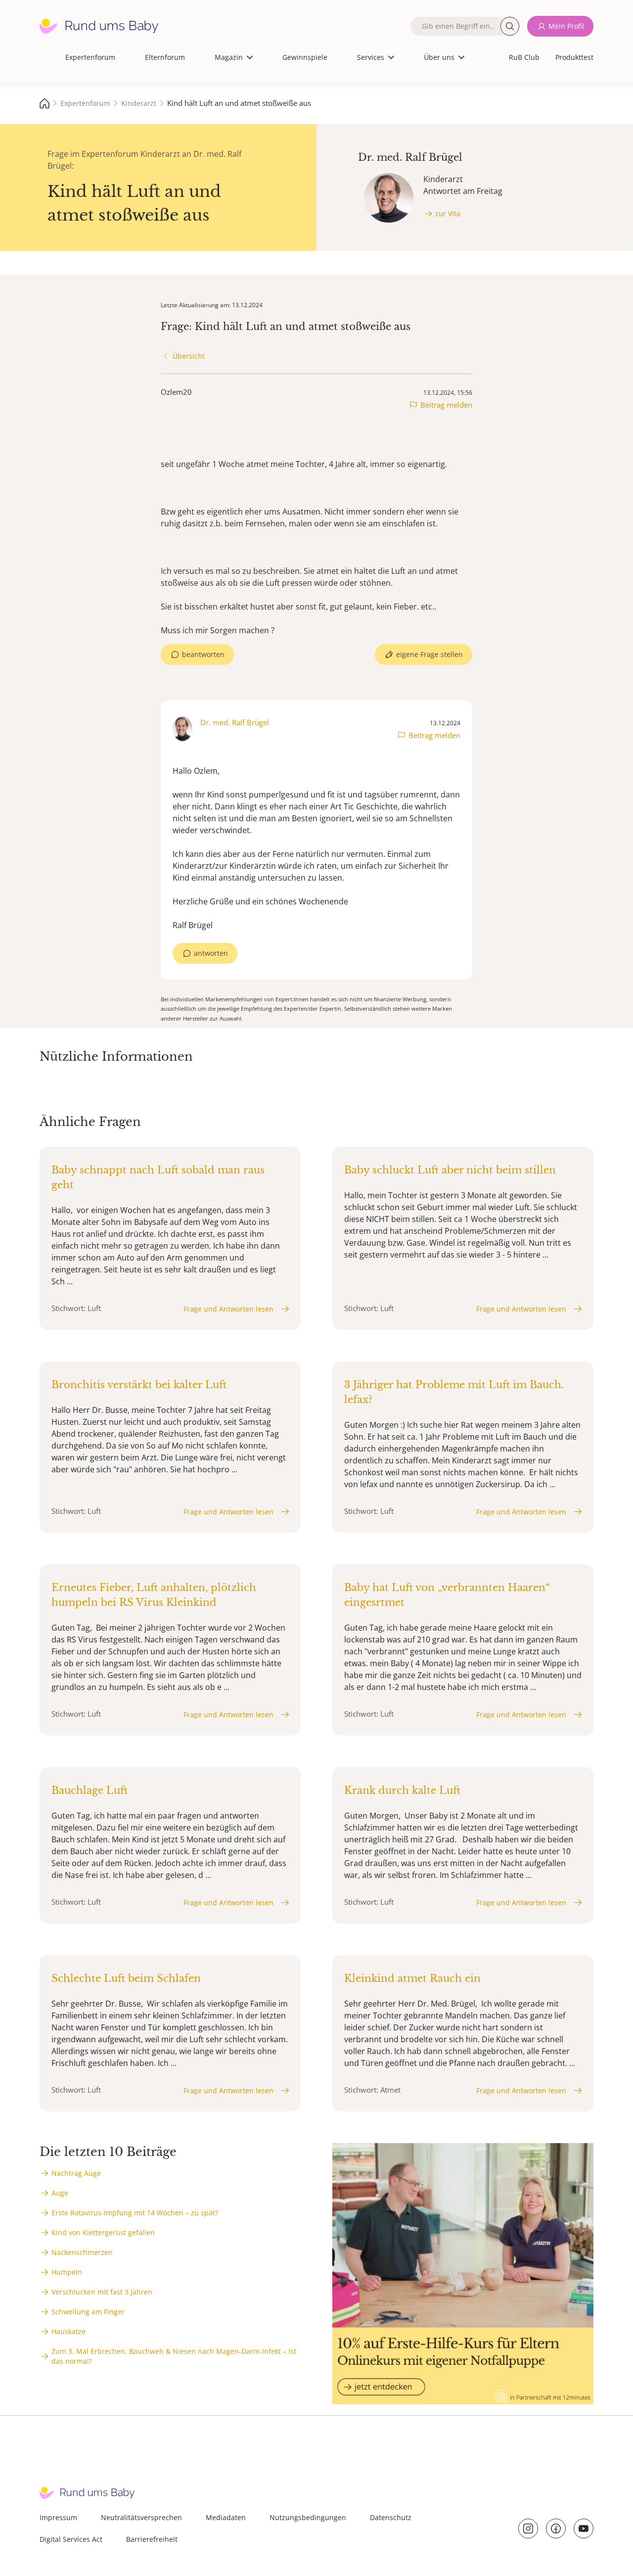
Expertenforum (90, 57)
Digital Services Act (71, 2539)
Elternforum (165, 57)
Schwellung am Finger (88, 2312)
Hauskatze (68, 2331)
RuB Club (524, 57)
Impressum (58, 2517)
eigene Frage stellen (430, 654)
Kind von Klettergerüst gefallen (103, 2232)
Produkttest (574, 57)
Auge (60, 2193)
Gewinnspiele (305, 57)
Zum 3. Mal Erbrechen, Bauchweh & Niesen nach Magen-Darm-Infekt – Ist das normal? (174, 2356)
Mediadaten (226, 2517)
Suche (510, 26)
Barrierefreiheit (152, 2539)
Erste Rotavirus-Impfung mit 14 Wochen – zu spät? (135, 2213)
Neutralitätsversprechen (141, 2517)
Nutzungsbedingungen (308, 2517)
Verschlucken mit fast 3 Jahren (102, 2292)
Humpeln (67, 2272)
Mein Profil (566, 26)
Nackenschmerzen (82, 2252)
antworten (211, 953)
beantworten (203, 654)
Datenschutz (391, 2517)
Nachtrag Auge (76, 2173)
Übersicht (189, 356)
